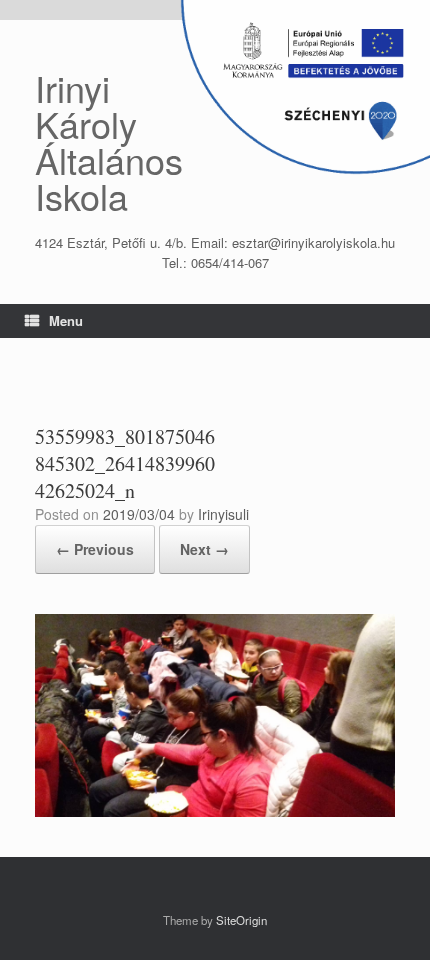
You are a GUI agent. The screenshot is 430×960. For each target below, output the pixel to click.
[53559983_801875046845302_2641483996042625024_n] (215, 811)
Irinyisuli (223, 514)
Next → (204, 549)
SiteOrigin (241, 920)
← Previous (95, 549)
